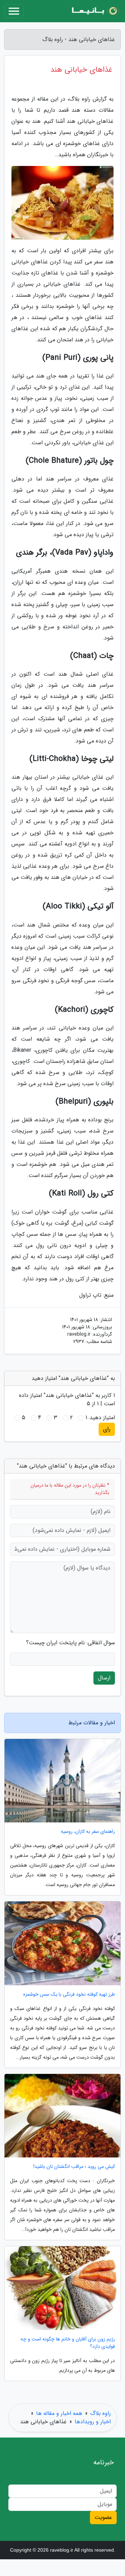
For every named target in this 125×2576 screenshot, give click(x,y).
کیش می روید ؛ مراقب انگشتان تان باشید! (74, 2167)
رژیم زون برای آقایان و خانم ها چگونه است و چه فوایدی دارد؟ (68, 2343)
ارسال (104, 1678)
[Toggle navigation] (14, 11)
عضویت (103, 2517)
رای (107, 1429)
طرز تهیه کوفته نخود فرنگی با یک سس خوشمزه (69, 1994)
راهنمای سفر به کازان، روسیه (88, 1832)
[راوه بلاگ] (95, 11)
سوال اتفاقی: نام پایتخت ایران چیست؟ (70, 1643)
